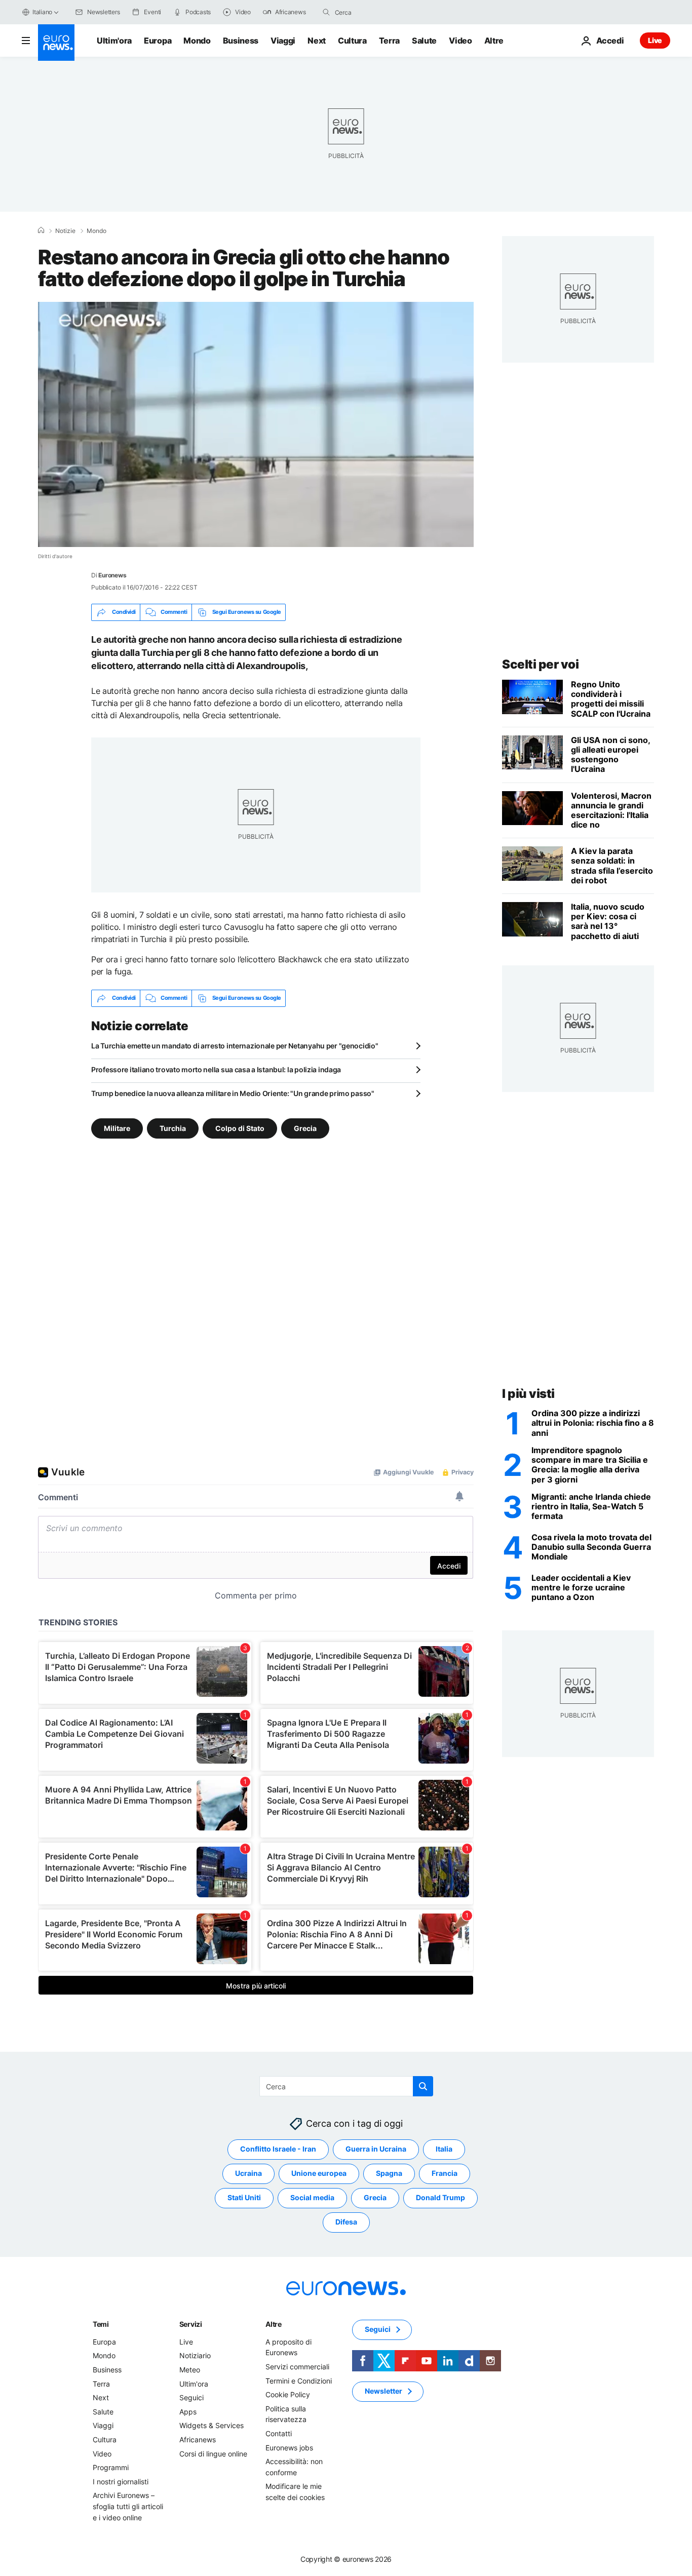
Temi (101, 2324)
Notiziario (195, 2355)
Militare (117, 1128)
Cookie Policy (288, 2394)
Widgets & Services (212, 2425)
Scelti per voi (540, 664)
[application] (256, 424)
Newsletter (383, 2391)
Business (241, 41)
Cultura (352, 41)
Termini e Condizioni (299, 2380)
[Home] (41, 230)
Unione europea (319, 2173)
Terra (389, 41)
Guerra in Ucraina (376, 2149)
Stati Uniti (244, 2197)
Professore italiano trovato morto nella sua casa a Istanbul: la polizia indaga (216, 1069)
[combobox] (377, 12)
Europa (158, 41)
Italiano (42, 12)
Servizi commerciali (297, 2366)
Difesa (346, 2222)
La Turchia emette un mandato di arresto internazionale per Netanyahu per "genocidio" (235, 1046)
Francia (445, 2173)
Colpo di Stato (240, 1128)
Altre (274, 2324)
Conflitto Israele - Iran (278, 2149)
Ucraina (248, 2173)
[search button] (326, 12)
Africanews (198, 2439)
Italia (444, 2149)
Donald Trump (440, 2197)
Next (317, 41)
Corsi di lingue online (213, 2453)
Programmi (111, 2467)
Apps (188, 2411)
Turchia (173, 1128)
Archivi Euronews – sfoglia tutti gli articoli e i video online (128, 2506)
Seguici (191, 2397)
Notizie (65, 231)
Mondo (197, 41)
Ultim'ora (114, 41)
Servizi (191, 2324)
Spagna (389, 2173)
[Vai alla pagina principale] (56, 43)
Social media (312, 2197)
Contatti (279, 2433)
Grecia (305, 1128)
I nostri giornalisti (121, 2481)
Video (460, 41)
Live (655, 40)
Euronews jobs (289, 2447)
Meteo (190, 2369)
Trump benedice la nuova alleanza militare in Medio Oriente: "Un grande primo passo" (233, 1093)
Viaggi (283, 41)
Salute (424, 41)
